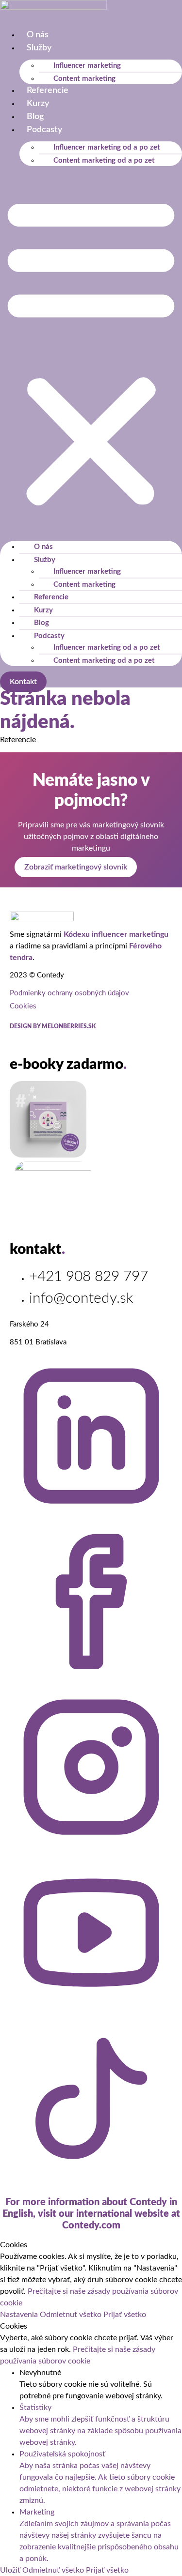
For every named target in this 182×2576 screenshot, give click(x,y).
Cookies (23, 1006)
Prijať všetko (125, 2315)
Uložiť (11, 2570)
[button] (91, 351)
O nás (38, 35)
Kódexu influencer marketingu (116, 934)
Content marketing (84, 79)
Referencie (48, 91)
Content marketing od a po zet (104, 160)
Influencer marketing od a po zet (107, 147)
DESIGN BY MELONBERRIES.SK (53, 1026)
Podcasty (44, 130)
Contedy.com (91, 2225)
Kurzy (38, 104)
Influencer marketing (87, 66)
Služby (39, 48)
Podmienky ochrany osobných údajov (69, 993)
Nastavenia (20, 2315)
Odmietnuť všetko (72, 2315)
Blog (35, 117)
